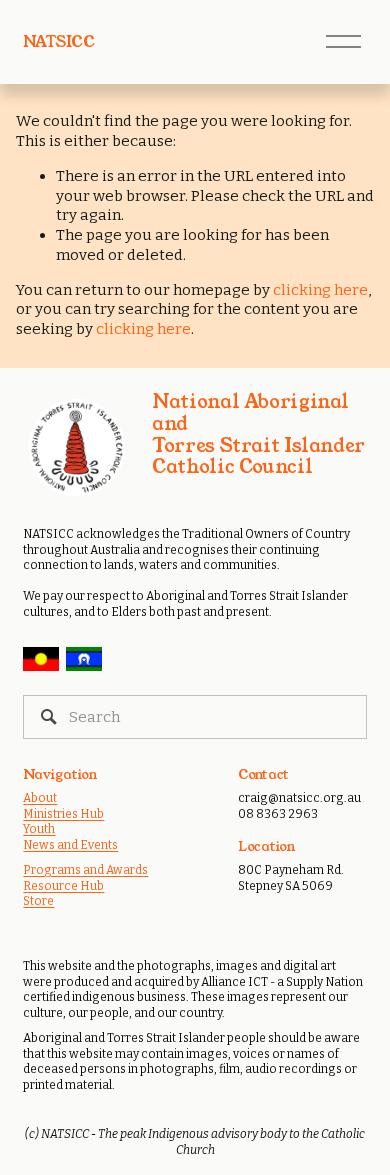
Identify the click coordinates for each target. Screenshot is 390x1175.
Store (38, 901)
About (40, 798)
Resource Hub (63, 886)
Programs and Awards (85, 870)
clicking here (320, 290)
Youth (39, 829)
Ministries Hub (63, 814)
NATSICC (58, 42)
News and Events (70, 845)
